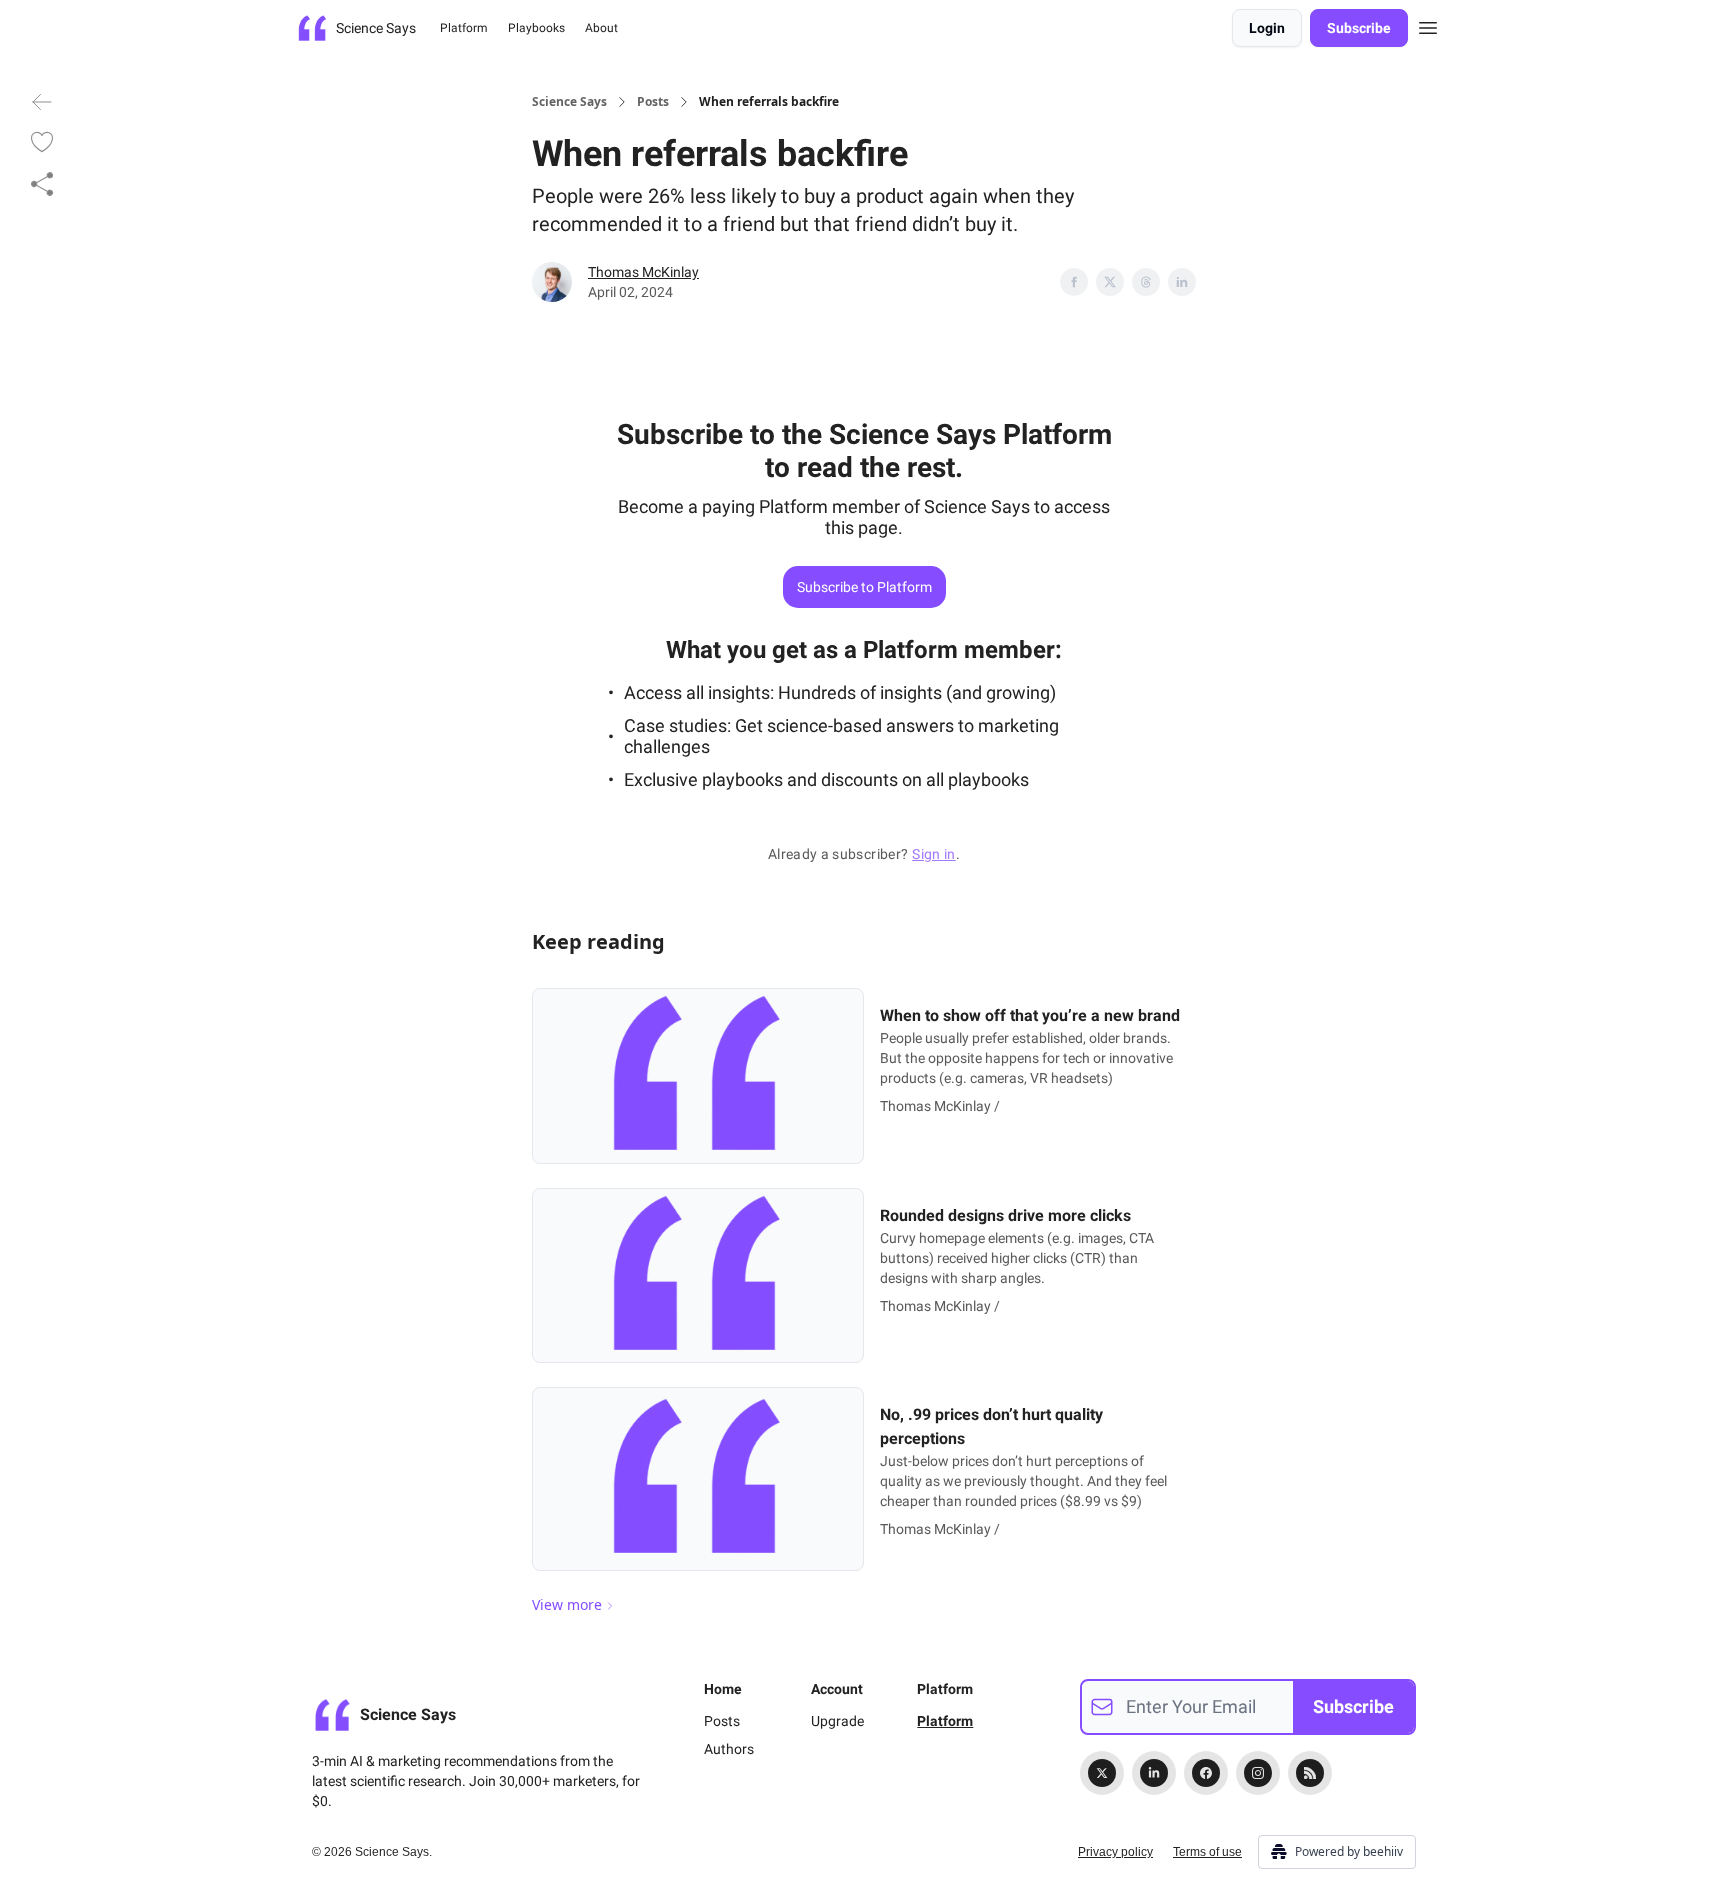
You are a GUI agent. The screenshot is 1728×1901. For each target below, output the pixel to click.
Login (1267, 28)
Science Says (569, 102)
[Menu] (1428, 25)
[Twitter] (1102, 1773)
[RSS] (1310, 1773)
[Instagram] (1258, 1773)
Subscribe (1359, 28)
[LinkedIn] (1154, 1773)
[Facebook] (1206, 1773)
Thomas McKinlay (643, 272)
